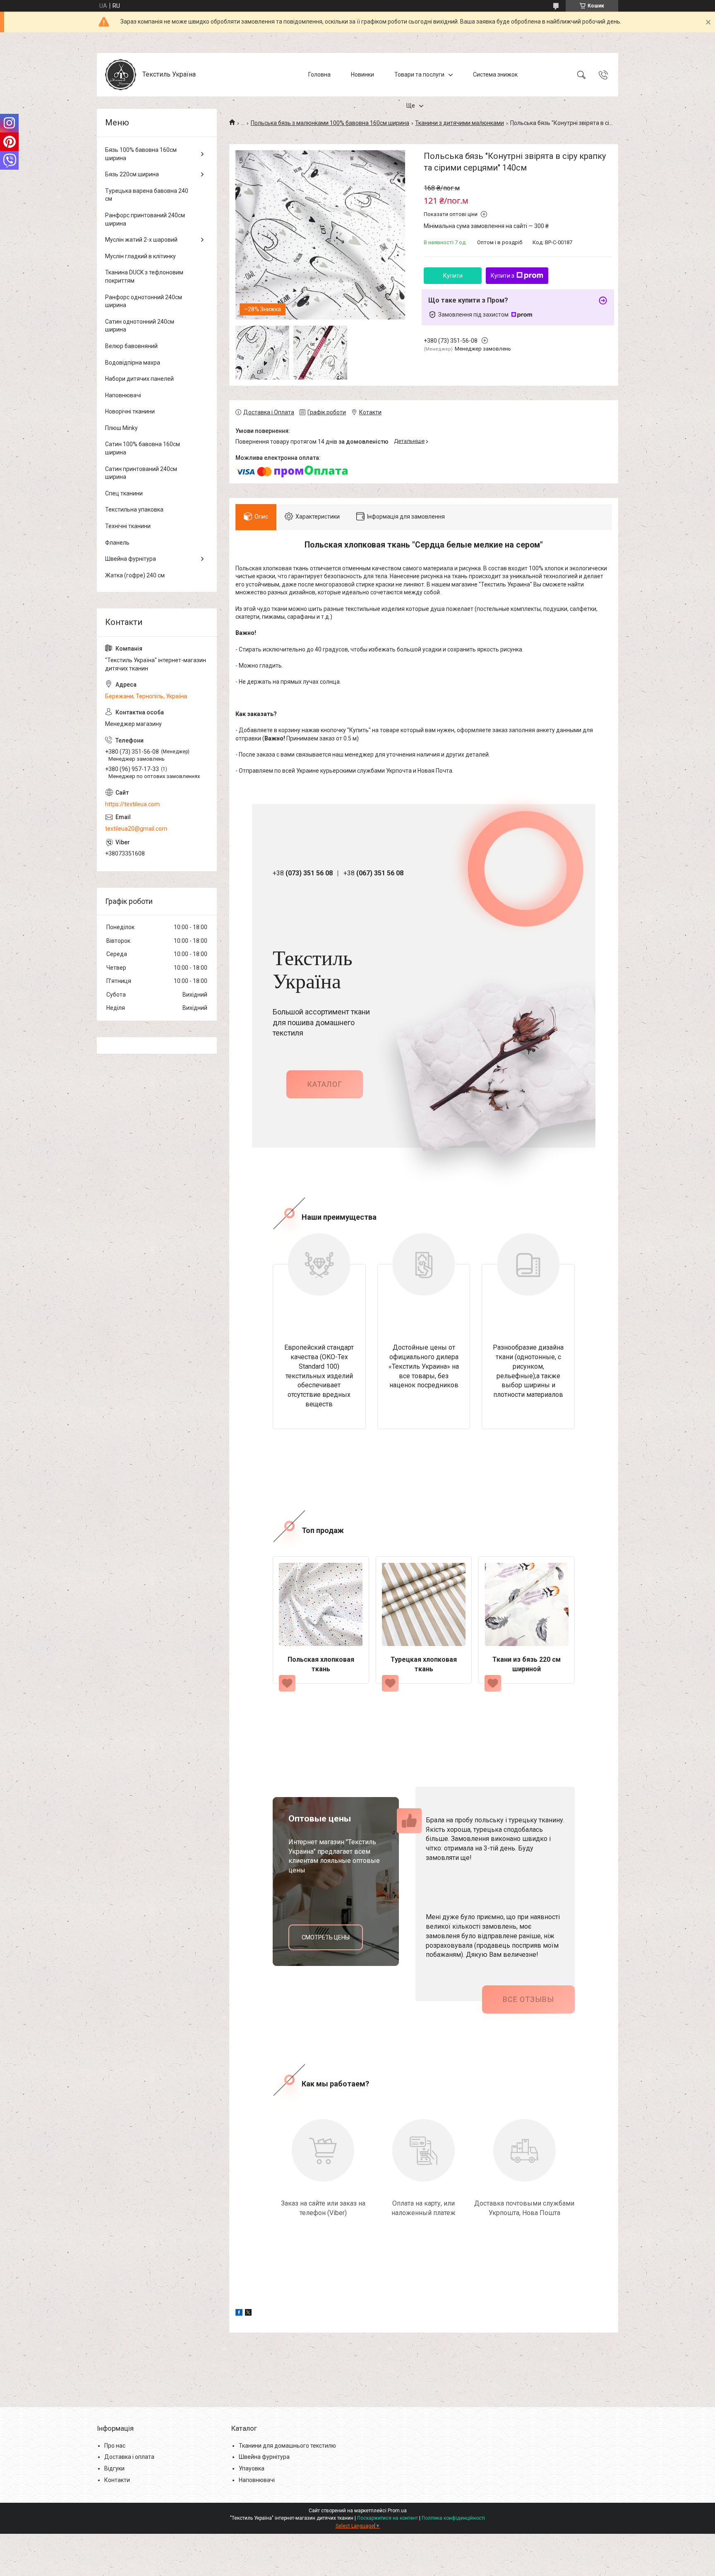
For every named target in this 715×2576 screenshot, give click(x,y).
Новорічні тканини (130, 411)
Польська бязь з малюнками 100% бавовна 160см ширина (330, 123)
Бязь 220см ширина (132, 174)
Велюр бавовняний (131, 346)
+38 (303, 873)
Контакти (117, 2480)
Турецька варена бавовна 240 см (147, 195)
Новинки (362, 74)
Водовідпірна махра (133, 363)
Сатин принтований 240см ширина (141, 473)
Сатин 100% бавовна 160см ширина (143, 448)
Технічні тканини (128, 526)
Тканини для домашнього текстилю (287, 2446)
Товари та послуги (419, 74)
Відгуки (114, 2468)
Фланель (117, 543)
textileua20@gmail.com (136, 829)
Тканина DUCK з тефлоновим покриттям (144, 276)
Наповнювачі (123, 395)
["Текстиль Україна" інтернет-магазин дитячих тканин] (121, 75)
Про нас (115, 2446)
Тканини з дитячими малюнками (459, 123)
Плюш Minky (121, 428)
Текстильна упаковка (134, 509)
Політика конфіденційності (453, 2518)
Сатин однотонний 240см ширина (140, 326)
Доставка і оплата (129, 2457)
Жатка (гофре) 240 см (135, 575)
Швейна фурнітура (131, 559)
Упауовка (252, 2468)
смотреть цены (326, 1937)
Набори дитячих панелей (139, 379)
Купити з (503, 276)
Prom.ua (397, 2511)
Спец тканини (124, 493)
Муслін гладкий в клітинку (140, 256)
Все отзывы (528, 1999)
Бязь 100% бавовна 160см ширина (141, 154)
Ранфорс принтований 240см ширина (145, 219)
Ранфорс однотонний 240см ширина (144, 301)
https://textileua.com (132, 804)
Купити (453, 276)
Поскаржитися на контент (387, 2518)
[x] (248, 2314)
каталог (325, 1084)
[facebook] (239, 2314)
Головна (319, 74)
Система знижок (495, 74)
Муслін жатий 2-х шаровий (141, 240)
